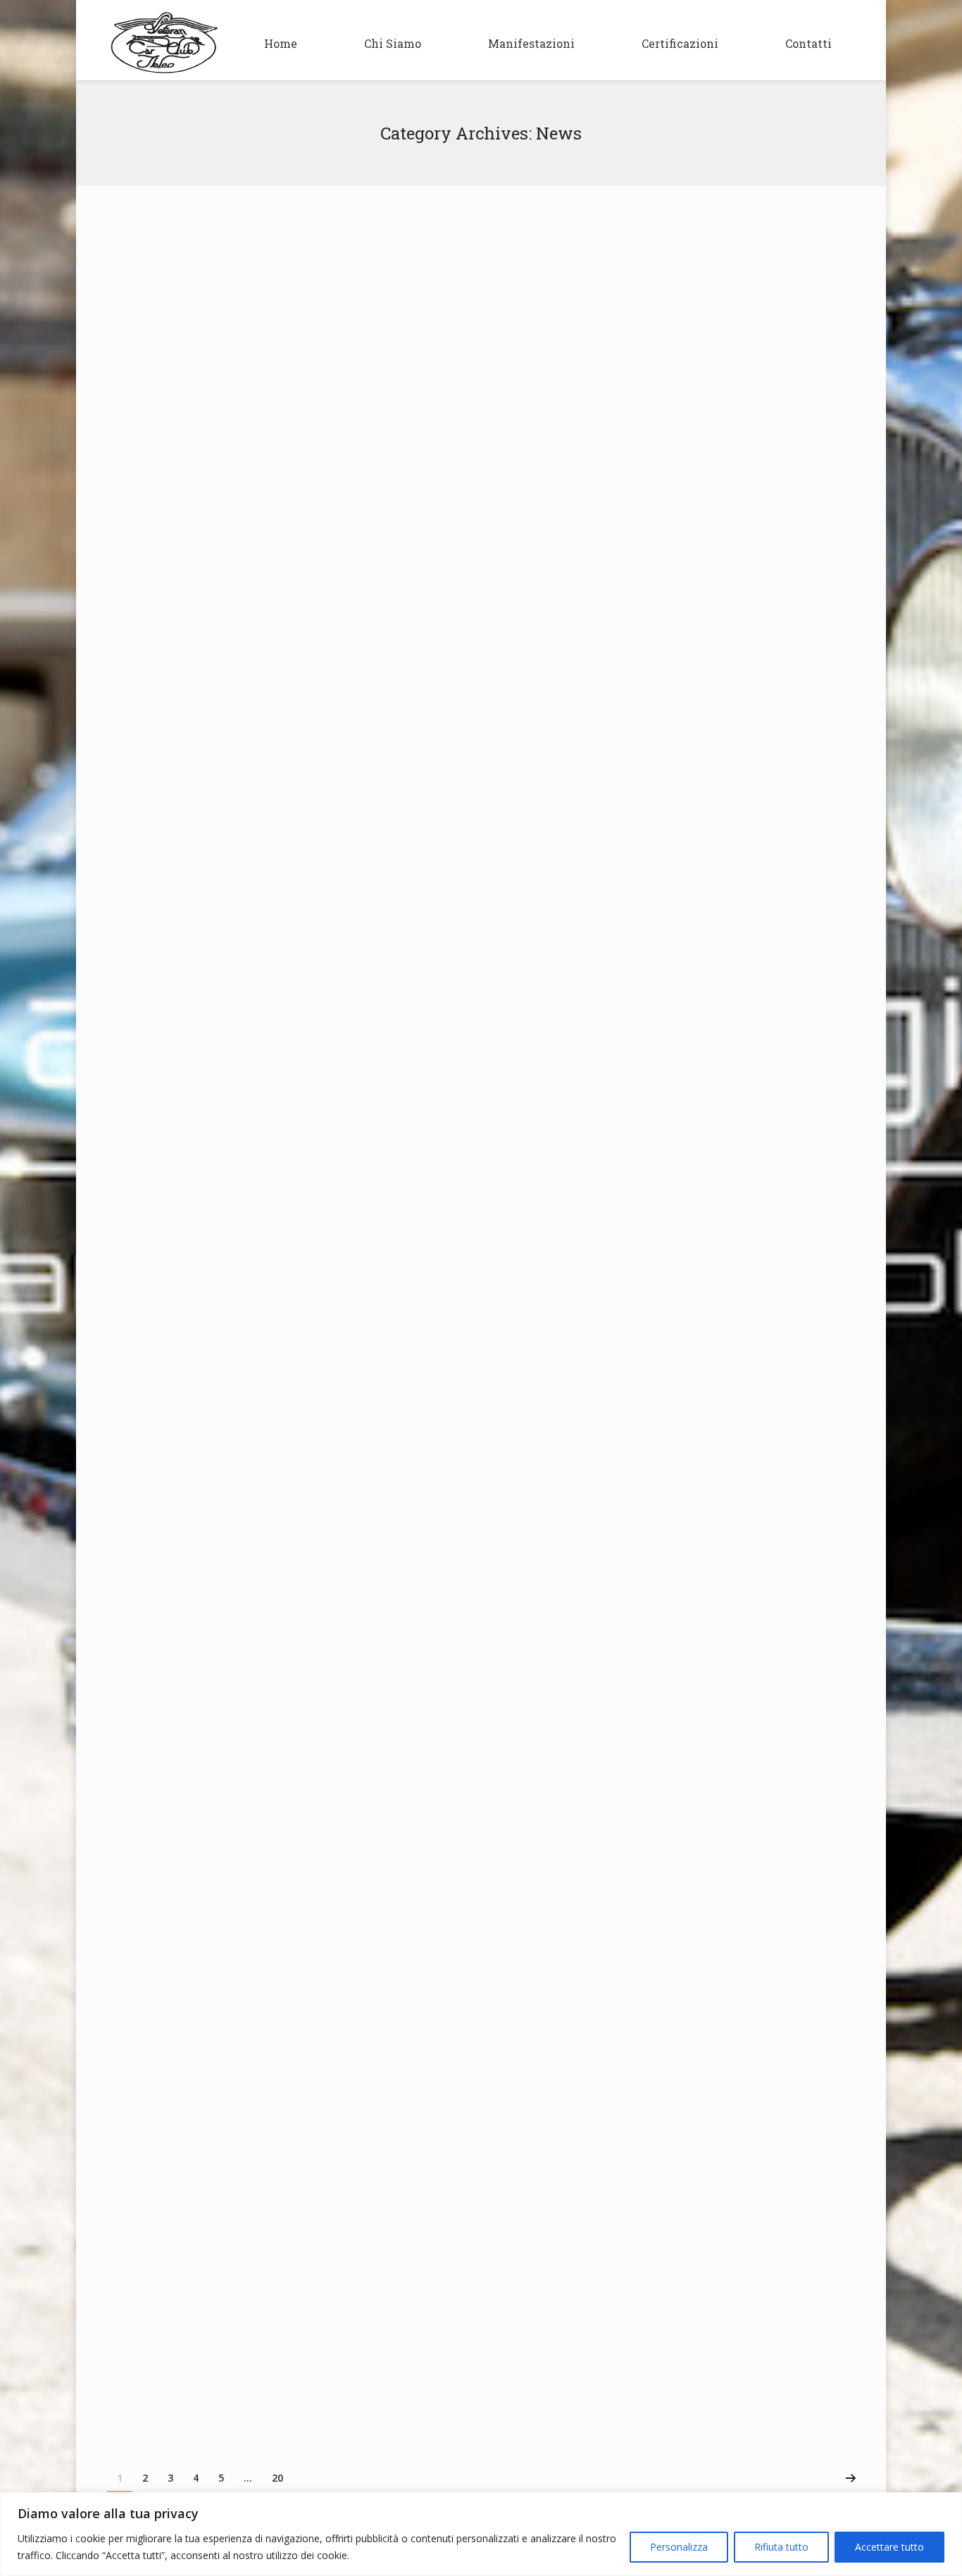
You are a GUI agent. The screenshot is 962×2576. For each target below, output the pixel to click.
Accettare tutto (889, 2547)
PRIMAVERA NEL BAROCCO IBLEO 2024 (247, 1612)
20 (277, 2478)
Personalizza (679, 2547)
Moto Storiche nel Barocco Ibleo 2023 (260, 1947)
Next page (851, 2478)
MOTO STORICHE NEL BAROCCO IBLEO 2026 (260, 241)
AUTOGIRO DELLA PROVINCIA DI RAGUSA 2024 (270, 1143)
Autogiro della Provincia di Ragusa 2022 (270, 2282)
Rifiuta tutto (781, 2547)
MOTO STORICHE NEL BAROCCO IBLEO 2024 (261, 1444)
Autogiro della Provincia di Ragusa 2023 (270, 1779)
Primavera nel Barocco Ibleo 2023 (247, 2115)
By (249, 500)
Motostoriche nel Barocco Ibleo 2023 (238, 2029)
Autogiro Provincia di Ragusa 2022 (233, 2365)
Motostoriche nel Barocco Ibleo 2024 (239, 1526)
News (205, 500)
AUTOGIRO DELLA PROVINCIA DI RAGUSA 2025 (270, 542)
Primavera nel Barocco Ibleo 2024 (231, 1694)
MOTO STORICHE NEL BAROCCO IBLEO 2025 (260, 842)
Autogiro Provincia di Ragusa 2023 (233, 1862)
